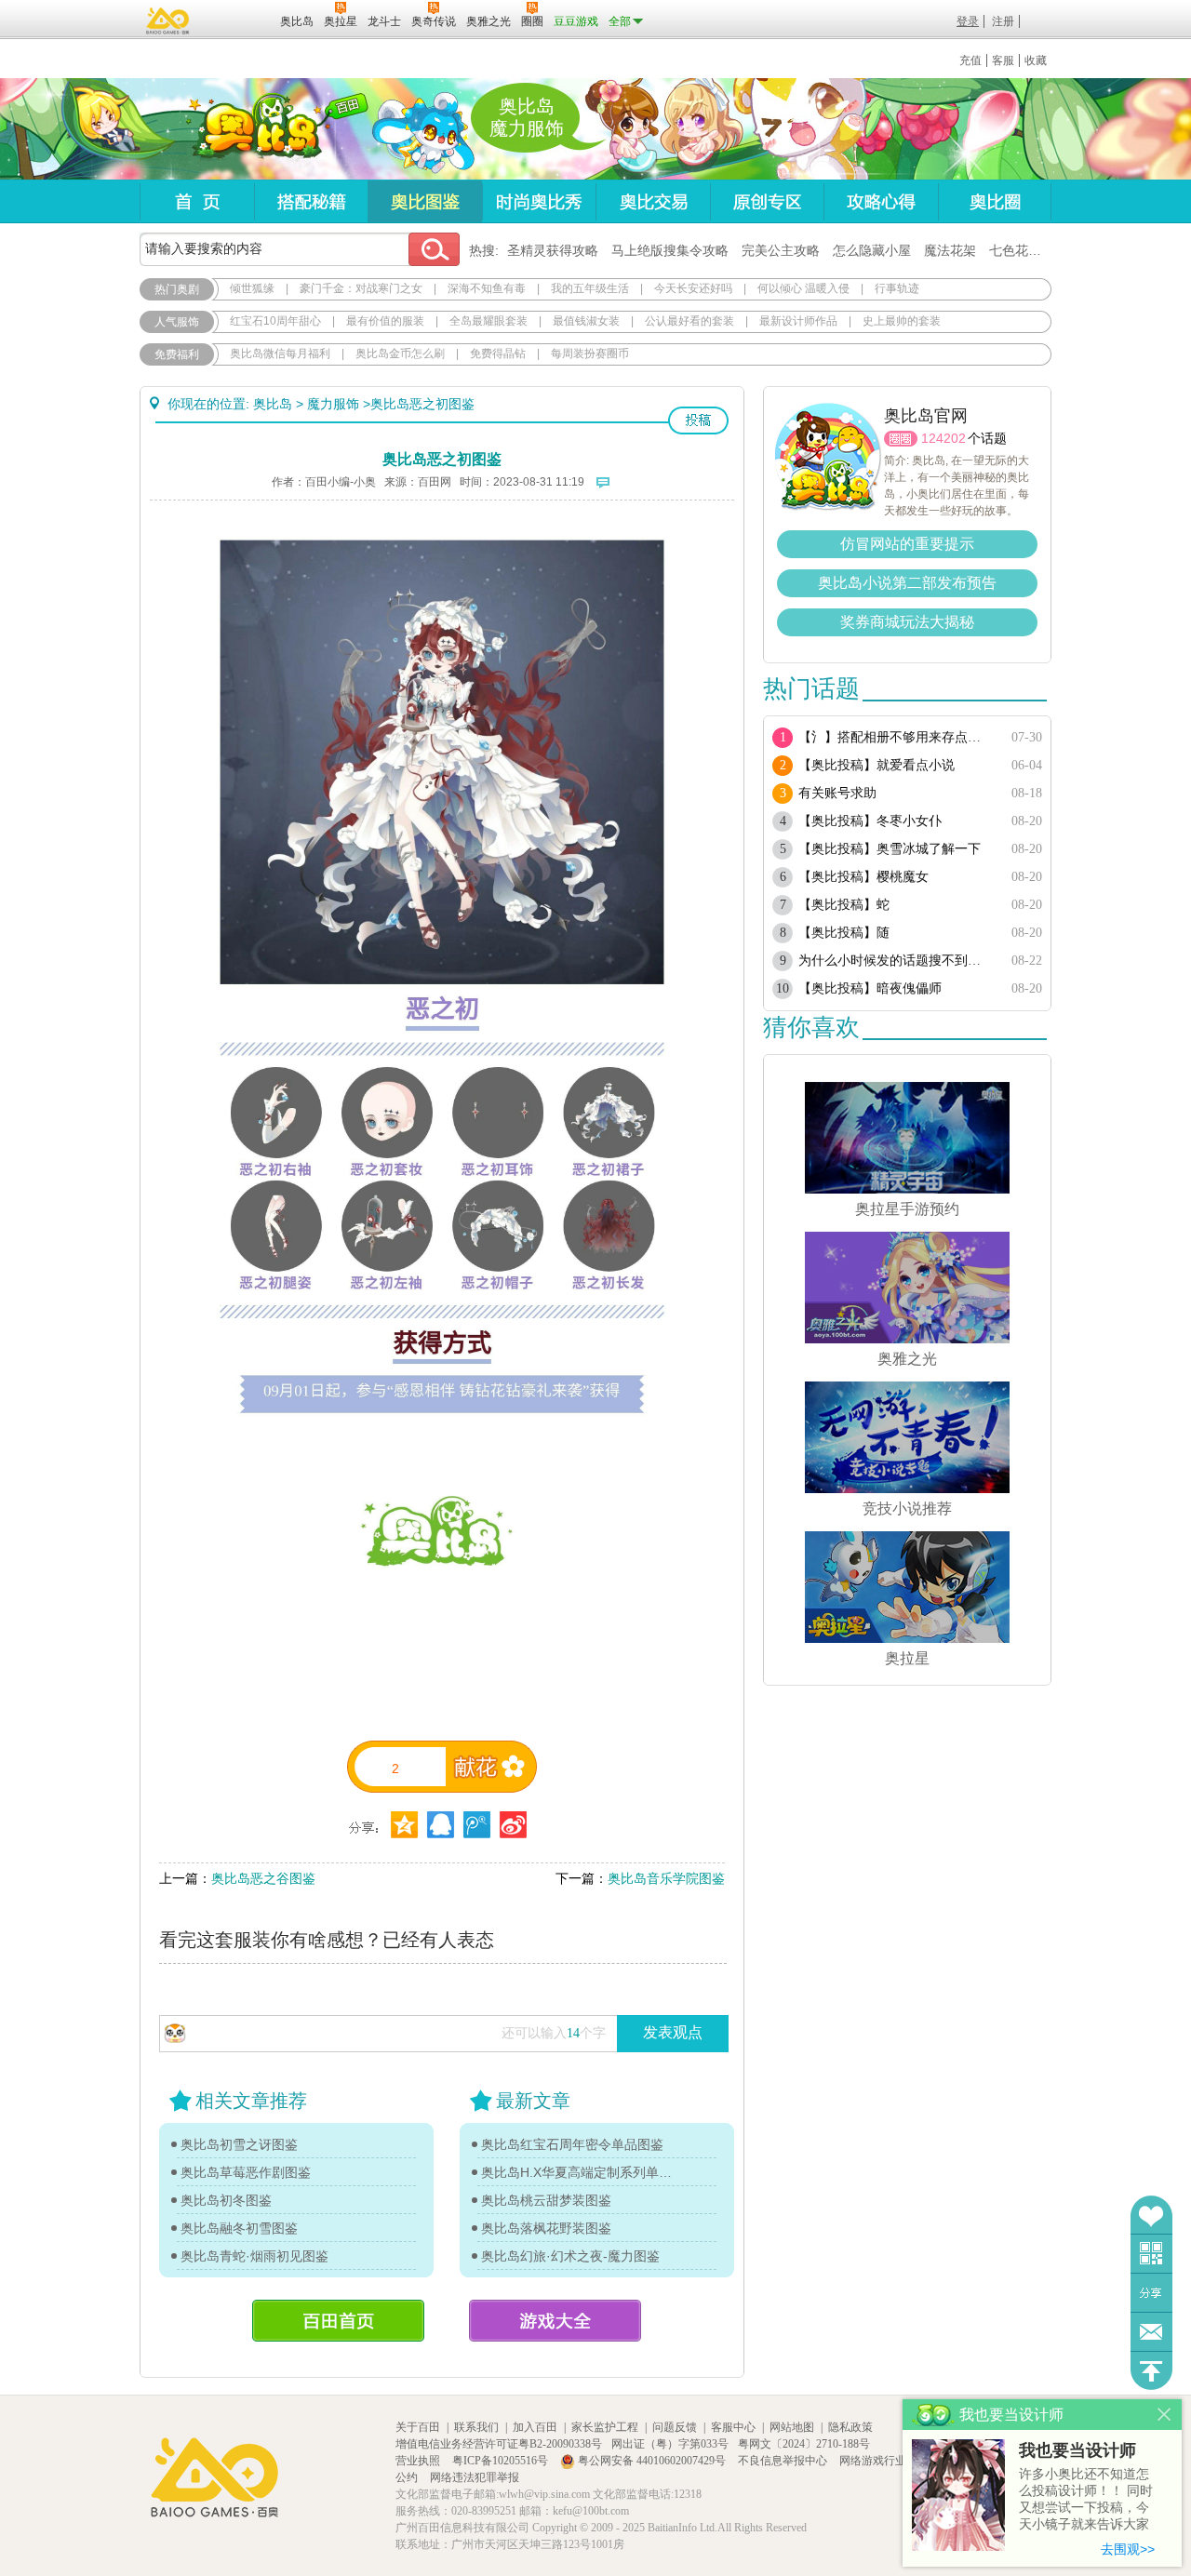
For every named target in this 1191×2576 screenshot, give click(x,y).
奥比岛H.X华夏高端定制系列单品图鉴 (577, 2172)
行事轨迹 (897, 288)
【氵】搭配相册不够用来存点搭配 (896, 737)
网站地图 (792, 2427)
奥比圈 (995, 201)
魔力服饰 (333, 404)
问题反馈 (1151, 2332)
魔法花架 (950, 250)
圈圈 (901, 439)
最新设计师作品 (798, 321)
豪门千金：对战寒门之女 (361, 288)
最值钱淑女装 (586, 321)
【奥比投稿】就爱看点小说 (877, 765)
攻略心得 (881, 201)
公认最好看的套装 (689, 321)
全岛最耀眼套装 (488, 321)
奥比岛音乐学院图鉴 (666, 1878)
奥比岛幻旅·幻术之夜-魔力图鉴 (570, 2256)
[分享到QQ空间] (441, 1825)
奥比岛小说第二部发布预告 (907, 583)
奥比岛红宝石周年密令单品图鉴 (572, 2144)
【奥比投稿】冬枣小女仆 (870, 821)
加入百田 (535, 2427)
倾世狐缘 (252, 288)
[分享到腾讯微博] (477, 1825)
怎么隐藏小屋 (872, 250)
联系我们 (476, 2427)
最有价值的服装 (385, 321)
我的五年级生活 (590, 288)
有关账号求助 (837, 793)
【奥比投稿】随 (844, 933)
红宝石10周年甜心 (275, 321)
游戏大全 (555, 2321)
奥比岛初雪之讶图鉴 (239, 2144)
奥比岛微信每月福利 (280, 354)
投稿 (698, 420)
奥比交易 (653, 201)
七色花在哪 (1022, 250)
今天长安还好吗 (693, 288)
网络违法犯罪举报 (475, 2477)
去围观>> (1128, 2549)
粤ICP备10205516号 (502, 2461)
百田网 (239, 20)
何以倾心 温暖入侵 (803, 288)
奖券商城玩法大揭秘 (907, 622)
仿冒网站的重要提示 (907, 544)
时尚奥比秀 (539, 201)
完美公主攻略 (781, 250)
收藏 (1036, 60)
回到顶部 (1151, 2371)
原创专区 (767, 201)
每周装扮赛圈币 (590, 354)
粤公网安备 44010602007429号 (652, 2461)
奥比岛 (255, 129)
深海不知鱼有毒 (487, 288)
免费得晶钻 (498, 354)
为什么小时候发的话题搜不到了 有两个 (896, 961)
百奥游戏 (168, 20)
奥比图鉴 (425, 201)
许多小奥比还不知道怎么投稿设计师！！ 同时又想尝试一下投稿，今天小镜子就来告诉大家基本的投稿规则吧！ (1086, 2500)
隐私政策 (850, 2427)
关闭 (1164, 2415)
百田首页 (338, 2321)
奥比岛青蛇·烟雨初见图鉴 (254, 2256)
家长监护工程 (605, 2427)
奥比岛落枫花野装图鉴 (546, 2228)
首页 (197, 201)
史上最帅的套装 (902, 321)
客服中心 (733, 2427)
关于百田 (418, 2427)
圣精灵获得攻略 (553, 250)
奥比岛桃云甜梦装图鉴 (546, 2200)
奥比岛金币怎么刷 (400, 354)
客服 (1003, 60)
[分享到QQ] (404, 1825)
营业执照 (419, 2461)
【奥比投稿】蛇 (844, 905)
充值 (970, 60)
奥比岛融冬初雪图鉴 (239, 2228)
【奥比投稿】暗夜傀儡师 (870, 988)
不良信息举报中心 (784, 2461)
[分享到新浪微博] (513, 1825)
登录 (968, 21)
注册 (1003, 21)
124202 (943, 438)
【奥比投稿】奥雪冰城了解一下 (890, 849)
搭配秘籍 (311, 201)
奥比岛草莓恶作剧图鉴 (246, 2172)
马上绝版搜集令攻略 (670, 250)
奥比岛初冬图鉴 (226, 2200)
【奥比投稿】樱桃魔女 (863, 877)
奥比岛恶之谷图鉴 (263, 1878)
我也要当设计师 (1077, 2450)
